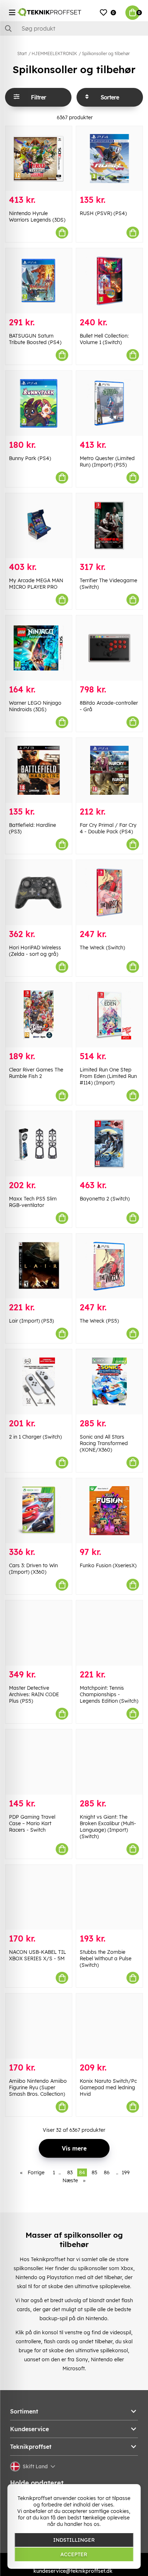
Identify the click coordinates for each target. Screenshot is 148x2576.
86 (107, 2172)
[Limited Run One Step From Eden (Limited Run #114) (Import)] (109, 1015)
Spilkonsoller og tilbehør (106, 54)
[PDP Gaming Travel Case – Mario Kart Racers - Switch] (39, 1762)
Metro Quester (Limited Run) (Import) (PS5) (107, 462)
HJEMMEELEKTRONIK (54, 54)
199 (126, 2172)
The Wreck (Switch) (102, 948)
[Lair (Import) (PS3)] (39, 1266)
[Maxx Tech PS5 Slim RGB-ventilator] (39, 1144)
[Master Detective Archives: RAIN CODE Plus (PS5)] (39, 1633)
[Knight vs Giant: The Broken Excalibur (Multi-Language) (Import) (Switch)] (109, 1762)
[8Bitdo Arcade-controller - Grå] (109, 648)
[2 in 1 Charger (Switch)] (39, 1382)
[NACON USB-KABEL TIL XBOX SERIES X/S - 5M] (39, 1897)
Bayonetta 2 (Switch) (105, 1199)
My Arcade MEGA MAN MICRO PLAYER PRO (36, 584)
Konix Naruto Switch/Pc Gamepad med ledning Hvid (108, 2087)
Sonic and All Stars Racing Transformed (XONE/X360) (104, 1443)
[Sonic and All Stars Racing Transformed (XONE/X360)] (109, 1382)
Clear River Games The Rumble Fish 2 (36, 1073)
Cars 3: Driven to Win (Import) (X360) (33, 1569)
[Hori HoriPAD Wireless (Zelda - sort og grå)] (39, 893)
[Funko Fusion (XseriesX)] (109, 1511)
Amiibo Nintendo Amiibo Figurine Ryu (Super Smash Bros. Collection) (38, 2087)
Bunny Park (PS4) (30, 458)
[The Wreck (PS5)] (109, 1266)
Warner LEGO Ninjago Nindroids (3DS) (35, 706)
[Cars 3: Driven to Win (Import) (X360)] (39, 1511)
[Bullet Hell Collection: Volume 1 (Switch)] (109, 281)
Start (22, 54)
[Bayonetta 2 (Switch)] (109, 1144)
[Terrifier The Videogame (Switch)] (109, 526)
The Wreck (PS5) (99, 1321)
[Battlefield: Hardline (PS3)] (39, 770)
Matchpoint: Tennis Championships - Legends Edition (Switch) (109, 1694)
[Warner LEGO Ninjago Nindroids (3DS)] (39, 648)
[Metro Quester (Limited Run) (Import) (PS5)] (109, 403)
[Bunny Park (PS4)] (39, 403)
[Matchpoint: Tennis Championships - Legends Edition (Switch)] (109, 1633)
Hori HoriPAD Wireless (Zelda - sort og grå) (35, 951)
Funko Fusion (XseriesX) (108, 1565)
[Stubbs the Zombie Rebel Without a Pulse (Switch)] (109, 1897)
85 (94, 2172)
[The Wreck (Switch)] (109, 893)
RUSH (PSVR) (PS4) (103, 213)
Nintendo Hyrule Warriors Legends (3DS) (37, 217)
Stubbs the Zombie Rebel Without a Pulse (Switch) (106, 1958)
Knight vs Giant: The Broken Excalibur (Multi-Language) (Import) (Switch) (108, 1827)
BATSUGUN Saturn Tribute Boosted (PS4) (35, 339)
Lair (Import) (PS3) (31, 1321)
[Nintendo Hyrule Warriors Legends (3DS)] (39, 159)
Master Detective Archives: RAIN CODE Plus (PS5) (34, 1694)
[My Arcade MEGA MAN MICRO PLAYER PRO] (39, 526)
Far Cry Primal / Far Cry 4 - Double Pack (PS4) (108, 828)
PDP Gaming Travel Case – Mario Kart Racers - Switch (32, 1823)
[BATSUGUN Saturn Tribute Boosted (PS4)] (39, 281)
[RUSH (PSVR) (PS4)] (109, 159)
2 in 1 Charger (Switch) (35, 1437)
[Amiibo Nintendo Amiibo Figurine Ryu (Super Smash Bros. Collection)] (39, 2026)
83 (70, 2172)
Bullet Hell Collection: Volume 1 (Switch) (104, 339)
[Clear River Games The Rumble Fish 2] (39, 1015)
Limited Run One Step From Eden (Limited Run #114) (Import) (108, 1076)
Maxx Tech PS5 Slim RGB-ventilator (33, 1202)
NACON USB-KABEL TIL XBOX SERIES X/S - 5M (38, 1955)
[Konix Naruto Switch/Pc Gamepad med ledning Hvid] (109, 2026)
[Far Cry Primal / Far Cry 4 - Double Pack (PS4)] (109, 770)
